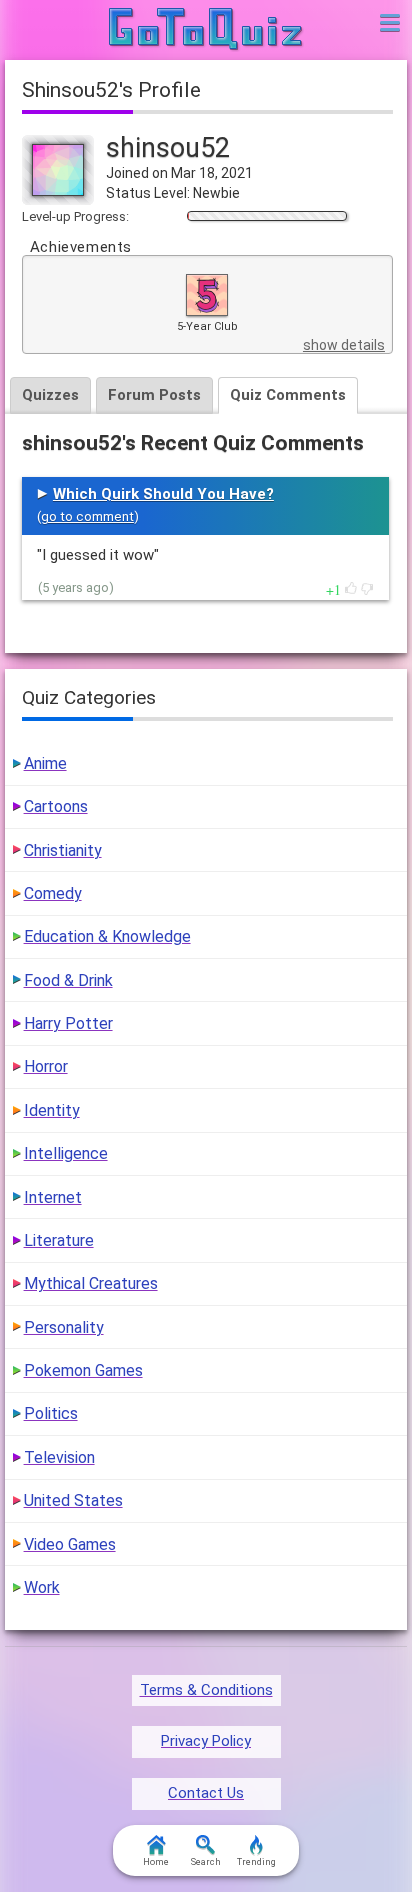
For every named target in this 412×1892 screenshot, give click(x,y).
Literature (59, 1240)
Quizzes (50, 395)
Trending (256, 1862)
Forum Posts (154, 395)
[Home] (206, 30)
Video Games (70, 1544)
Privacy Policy (206, 1741)
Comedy (53, 893)
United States (73, 1500)
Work (42, 1587)
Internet (53, 1197)
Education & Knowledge (107, 936)
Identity (52, 1110)
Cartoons (56, 806)
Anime (45, 763)
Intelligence (66, 1153)
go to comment (87, 516)
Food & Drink (68, 980)
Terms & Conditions (206, 1690)
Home (156, 1862)
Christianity (63, 850)
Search (206, 1862)
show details (344, 345)
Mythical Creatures (91, 1283)
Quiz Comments (288, 395)
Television (59, 1457)
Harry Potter (68, 1023)
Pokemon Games (83, 1370)
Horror (46, 1066)
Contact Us (206, 1793)
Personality (64, 1327)
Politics (51, 1413)
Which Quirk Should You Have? (163, 494)
